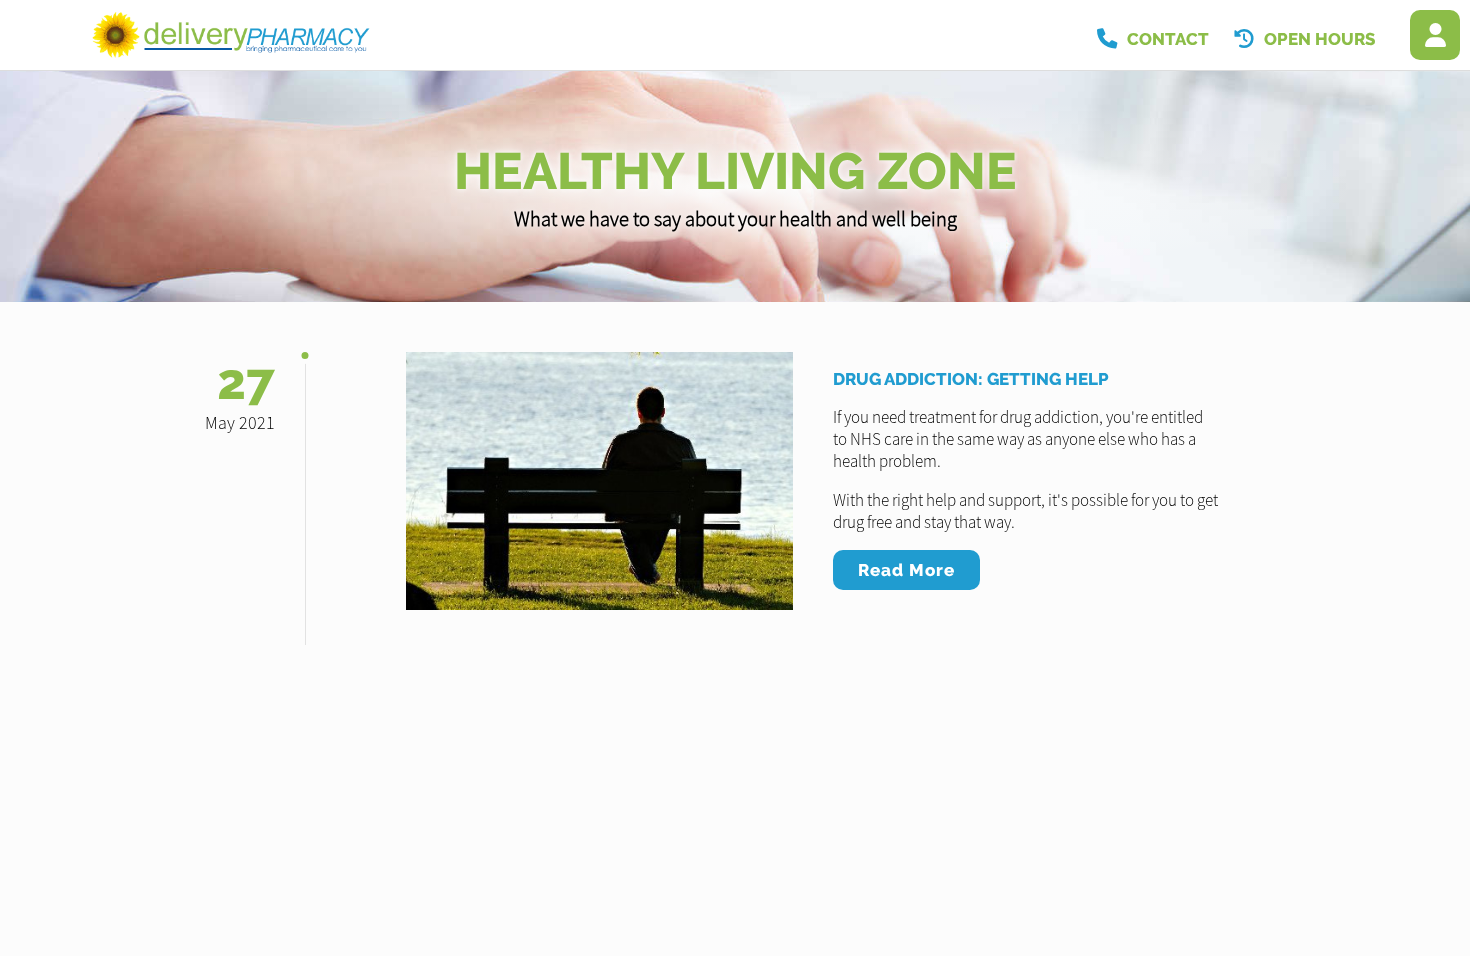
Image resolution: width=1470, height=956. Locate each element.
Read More (906, 570)
